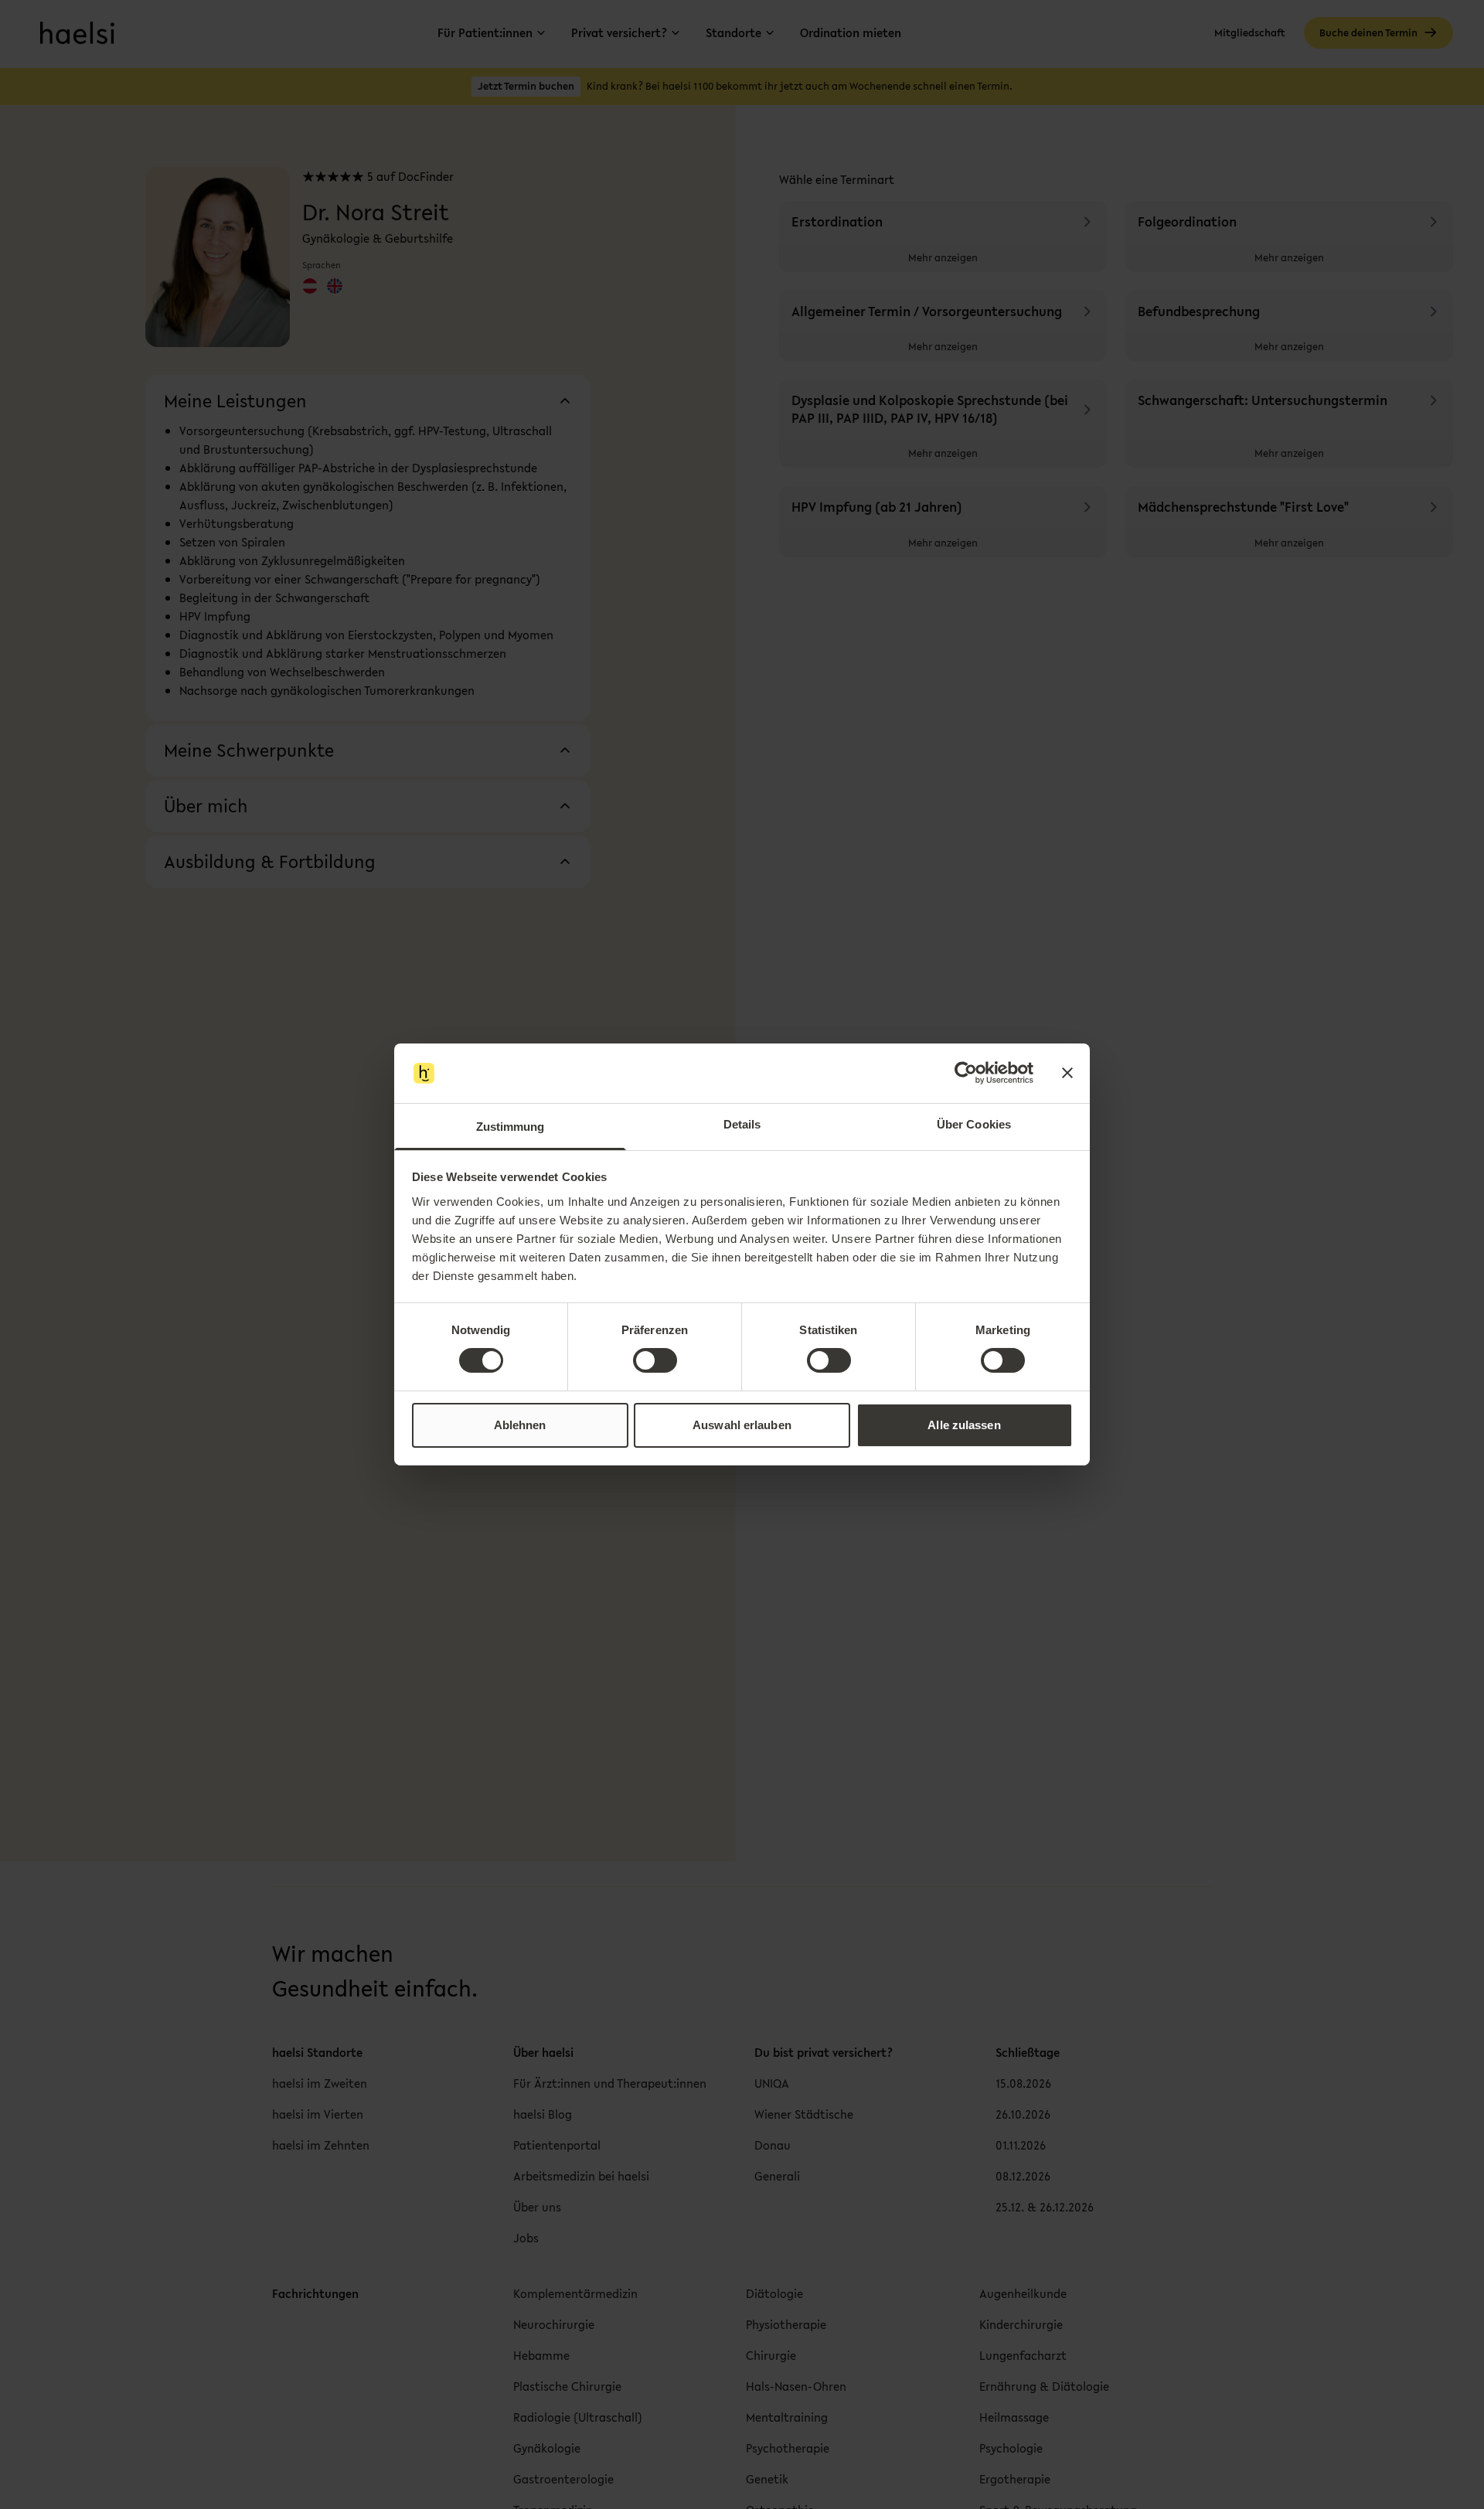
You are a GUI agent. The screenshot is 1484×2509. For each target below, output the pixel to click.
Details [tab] (742, 1124)
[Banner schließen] (1067, 1073)
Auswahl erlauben (742, 1425)
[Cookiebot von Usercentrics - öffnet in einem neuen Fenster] (966, 1073)
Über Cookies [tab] (974, 1124)
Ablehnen (520, 1425)
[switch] (655, 1360)
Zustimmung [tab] (511, 1127)
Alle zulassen (964, 1425)
